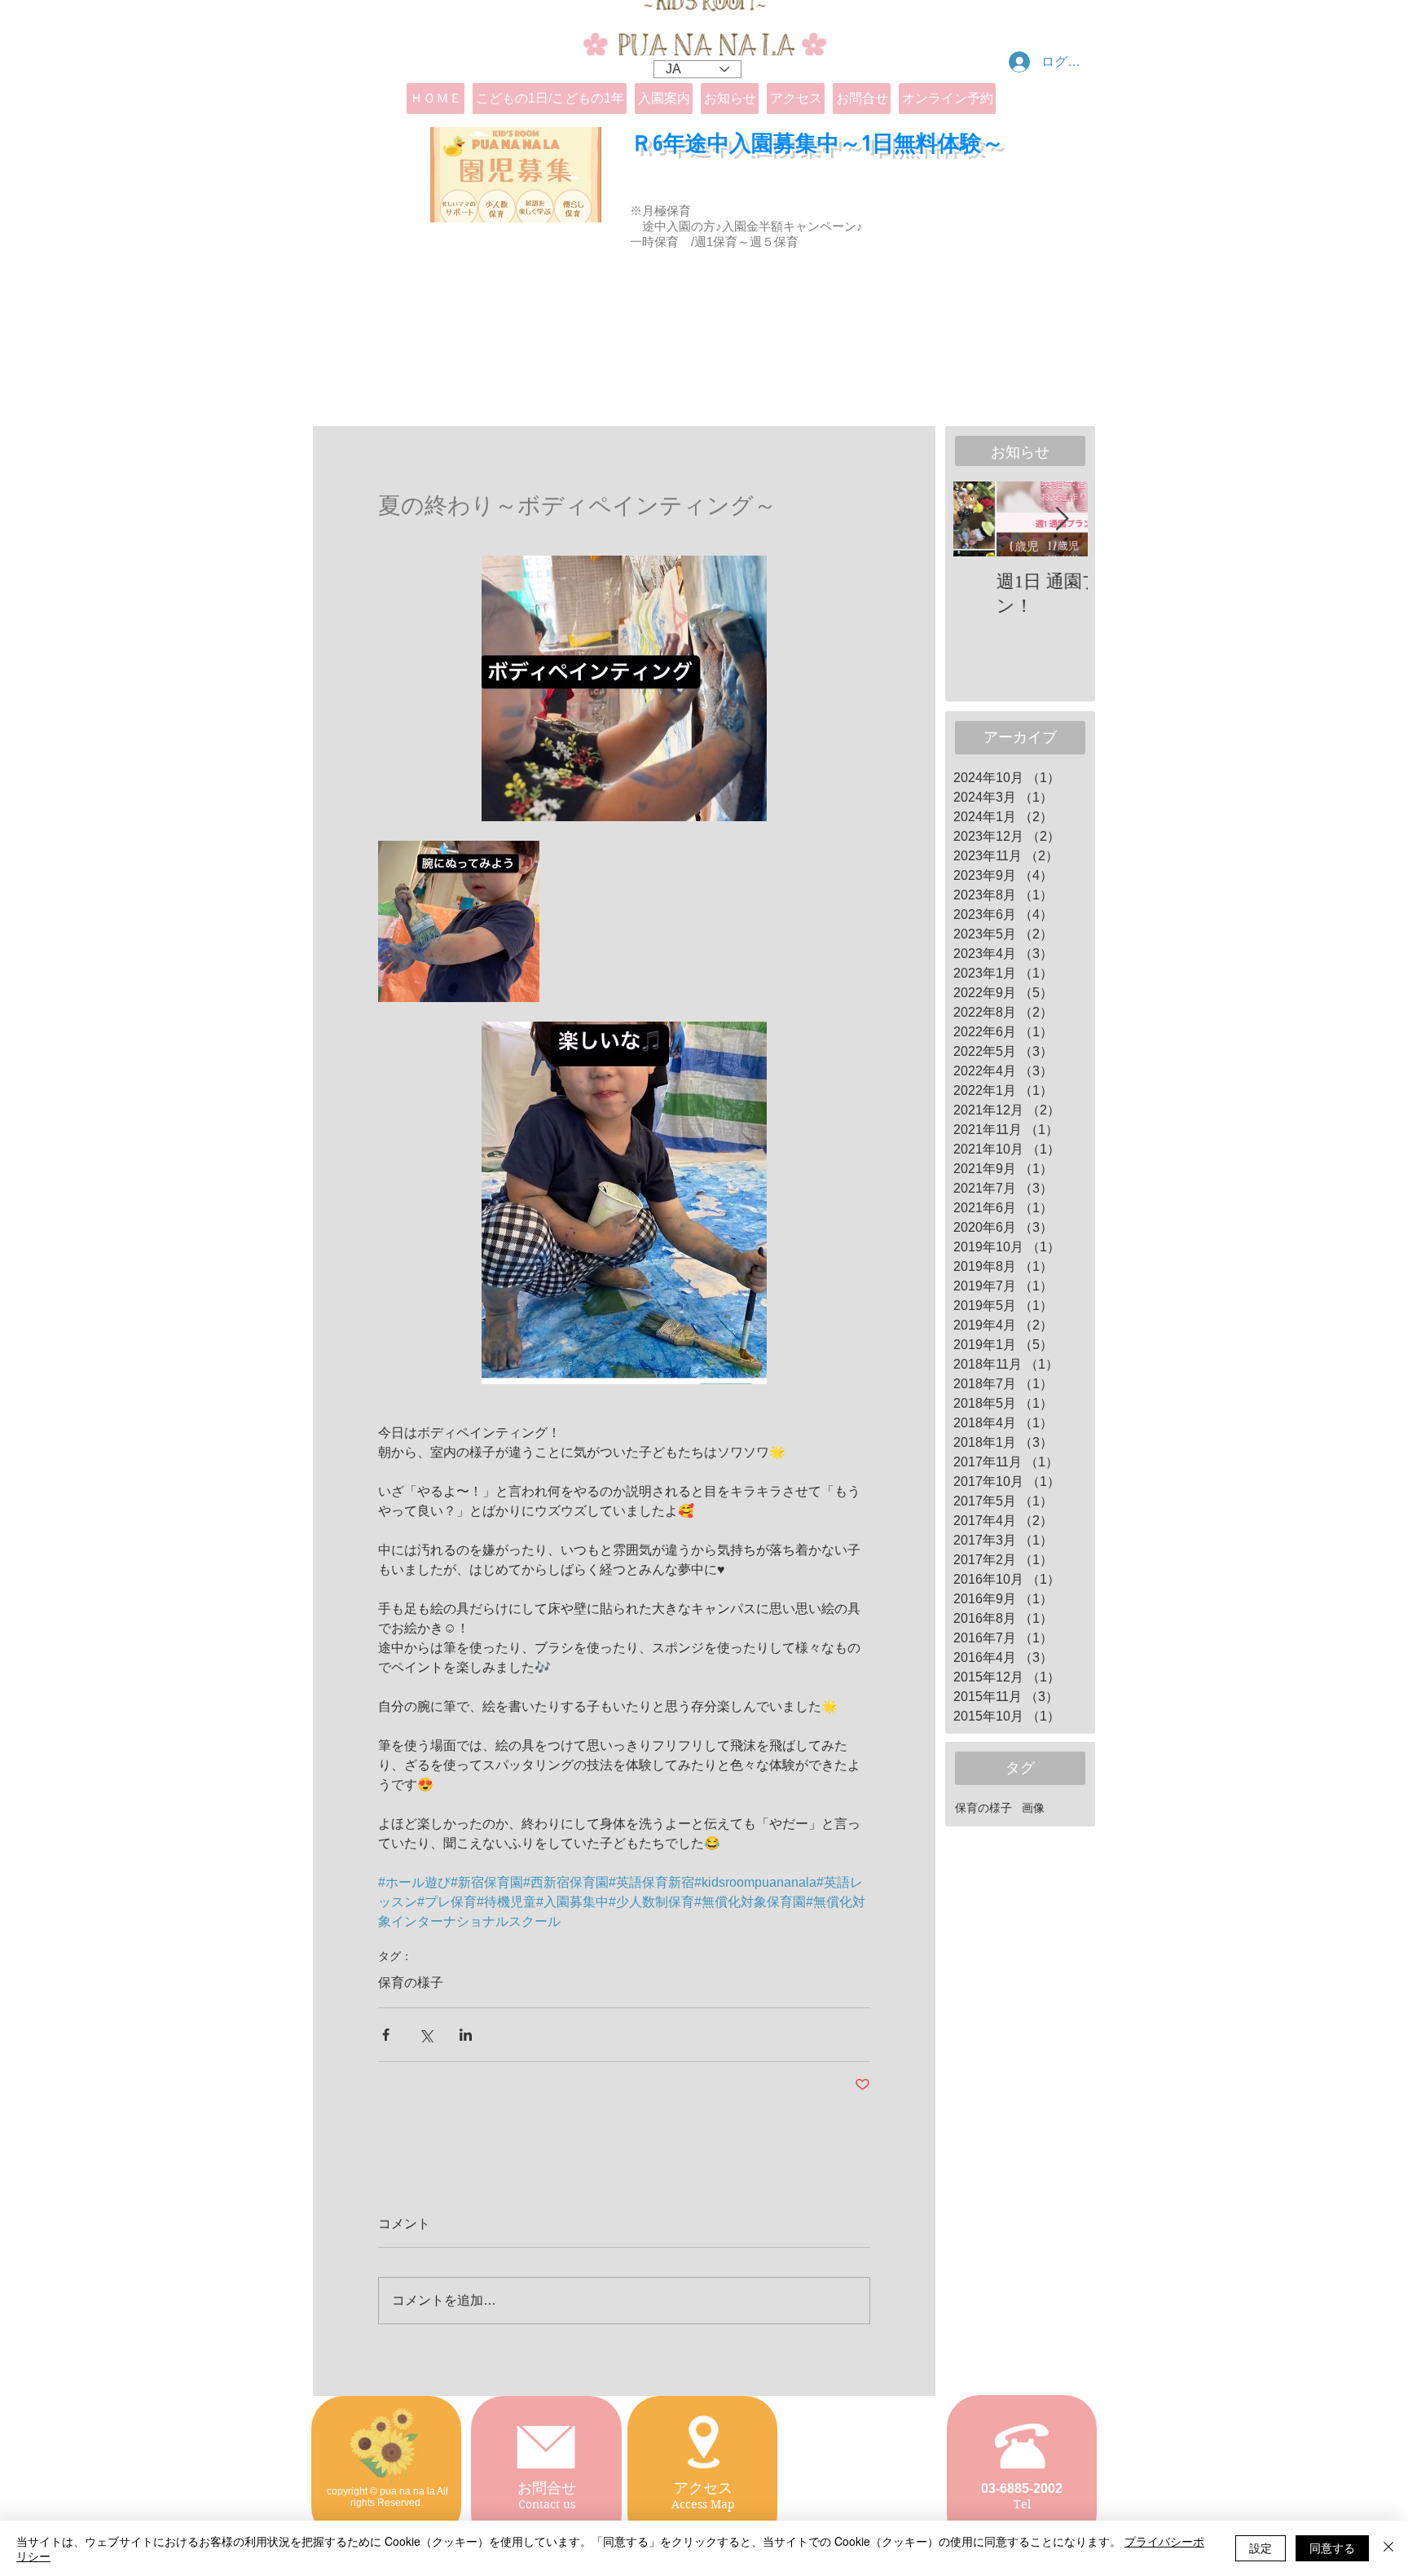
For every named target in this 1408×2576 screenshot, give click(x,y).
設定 (1261, 2547)
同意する (1332, 2547)
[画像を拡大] (459, 921)
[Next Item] (1062, 519)
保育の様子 (411, 1983)
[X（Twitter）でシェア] (426, 2035)
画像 (1033, 1808)
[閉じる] (1388, 2548)
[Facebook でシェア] (386, 2035)
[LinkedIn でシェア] (466, 2035)
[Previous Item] (979, 519)
